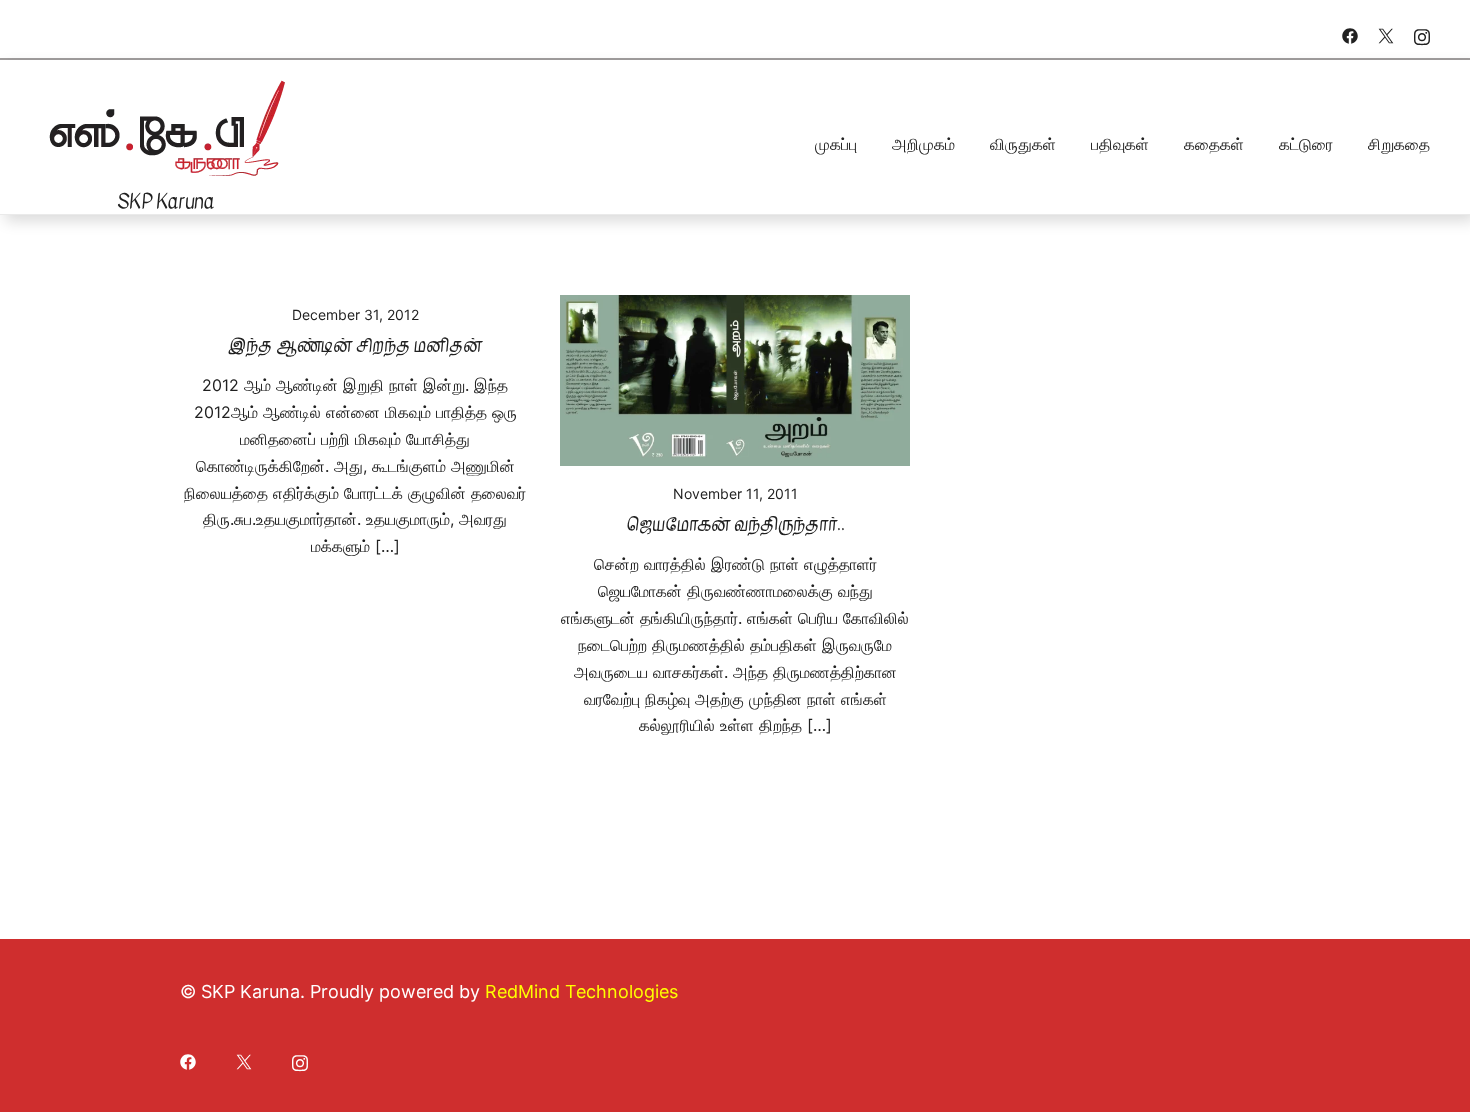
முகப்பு (836, 144)
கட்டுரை (1306, 144)
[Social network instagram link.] (1422, 34)
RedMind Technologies (581, 991)
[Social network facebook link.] (1350, 34)
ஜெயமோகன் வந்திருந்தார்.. (735, 524)
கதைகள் (1214, 144)
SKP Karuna (165, 201)
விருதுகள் (1023, 144)
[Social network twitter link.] (1386, 34)
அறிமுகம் (923, 144)
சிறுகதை (1399, 144)
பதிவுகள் (1120, 144)
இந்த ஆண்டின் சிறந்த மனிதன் (355, 345)
